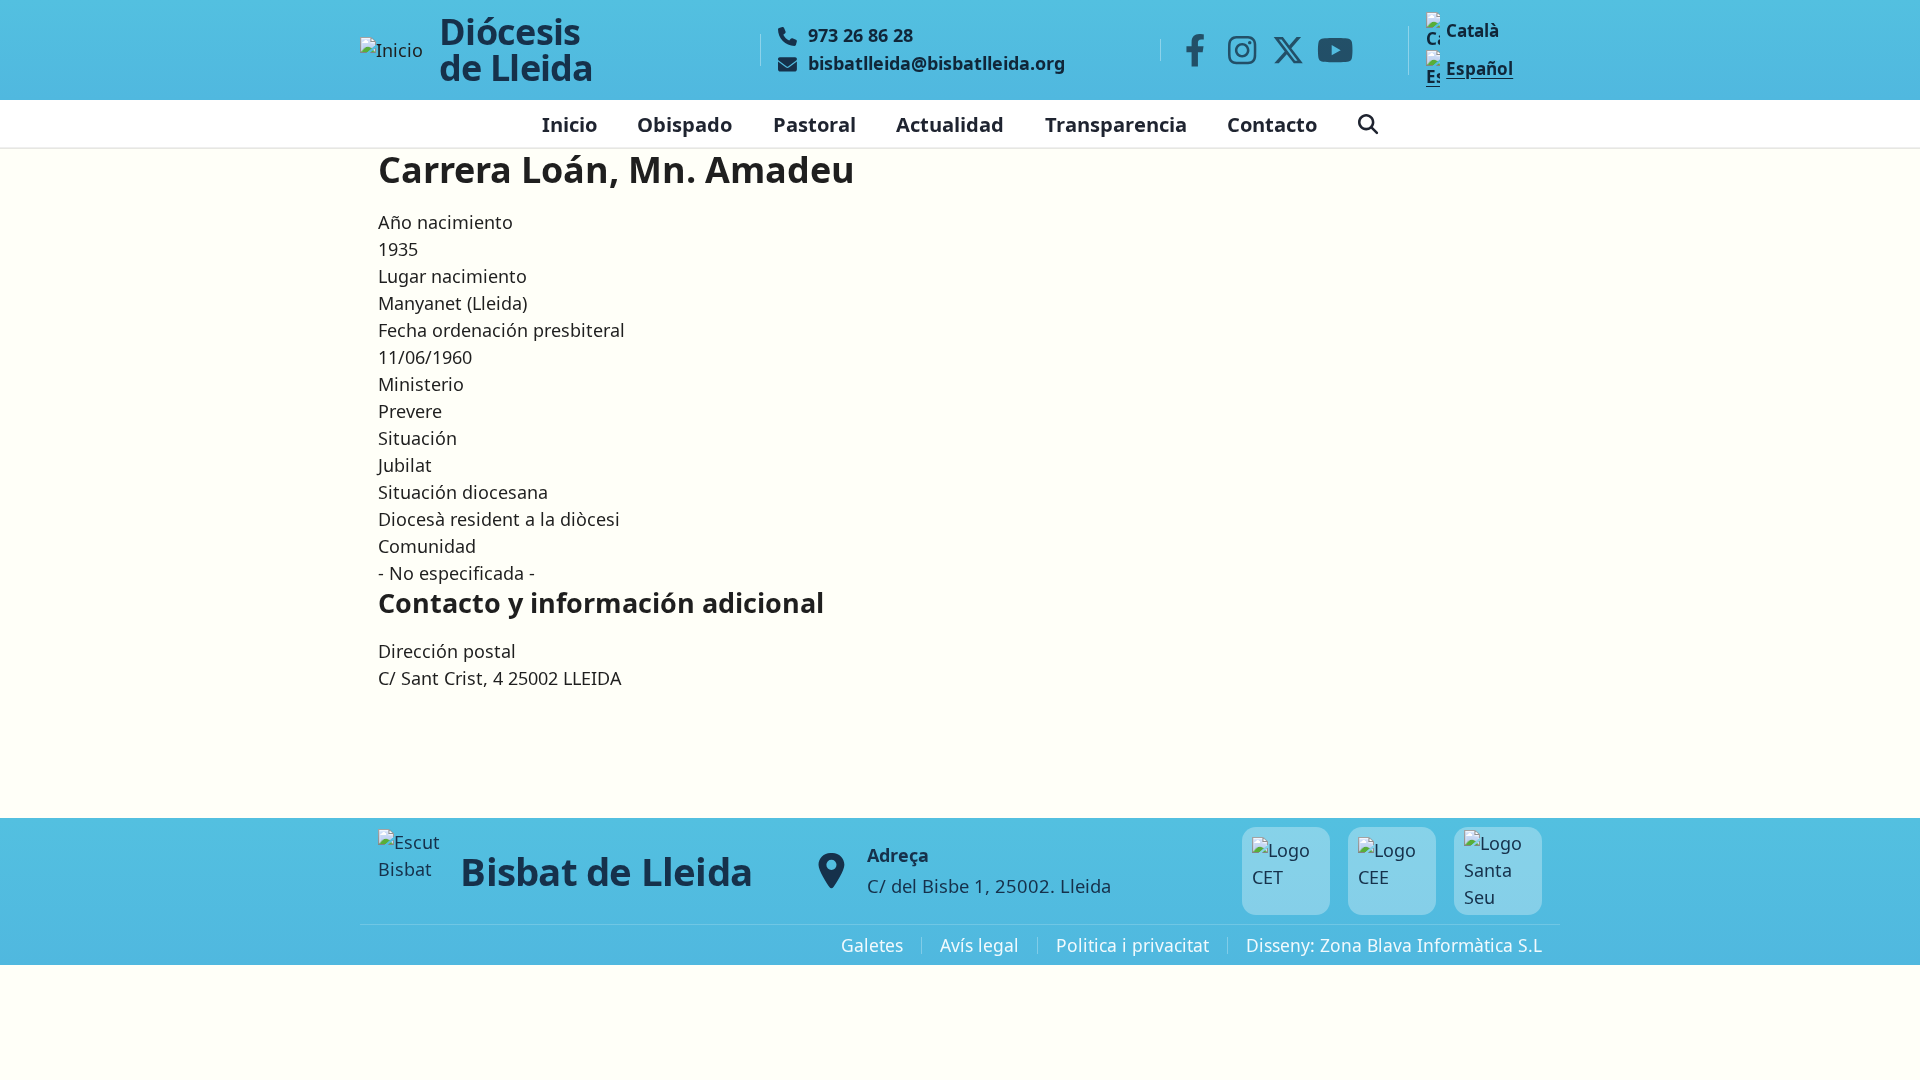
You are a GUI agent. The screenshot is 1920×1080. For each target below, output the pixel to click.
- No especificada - (456, 573)
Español (1479, 68)
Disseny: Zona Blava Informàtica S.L (1394, 945)
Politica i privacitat (1132, 945)
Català (1472, 30)
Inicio (569, 124)
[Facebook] (1195, 50)
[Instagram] (1242, 50)
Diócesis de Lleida (516, 50)
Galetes (872, 945)
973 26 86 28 (860, 36)
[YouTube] (1335, 50)
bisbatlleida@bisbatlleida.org (936, 64)
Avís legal (979, 945)
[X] (1289, 50)
